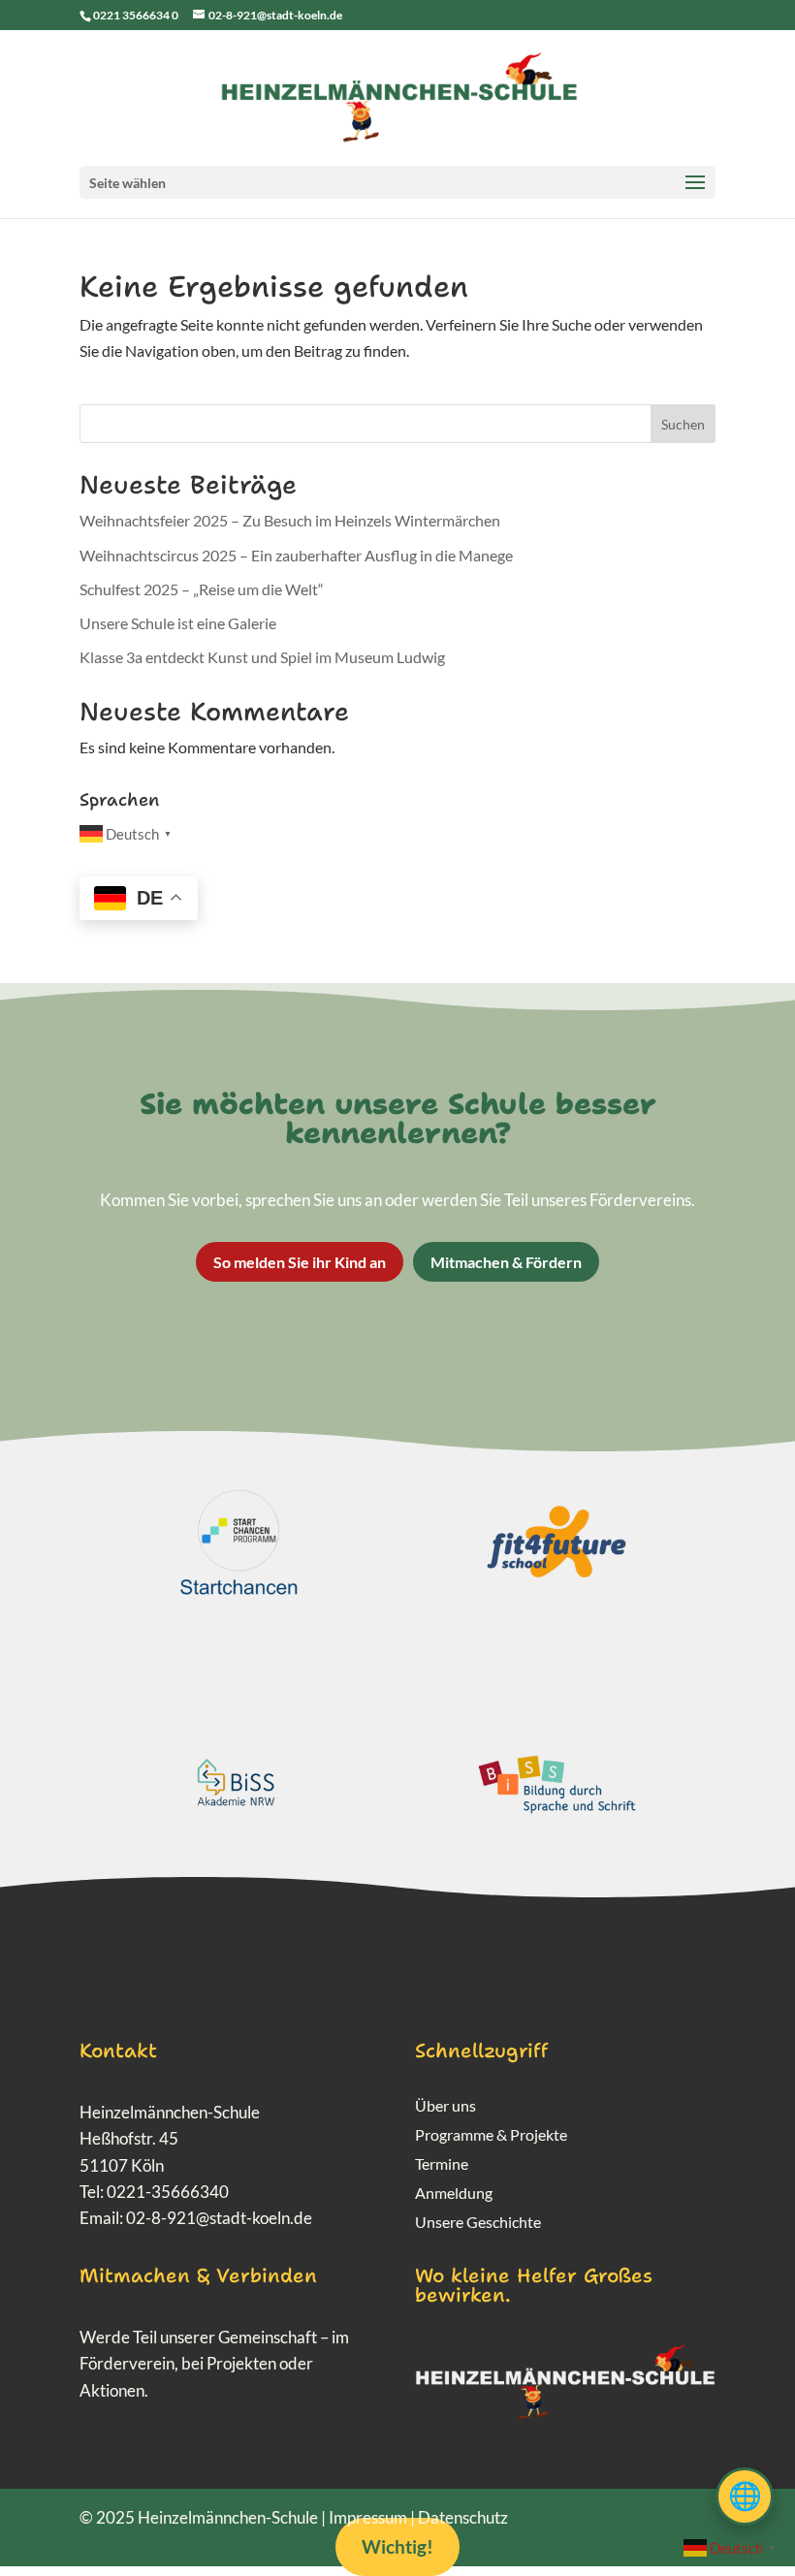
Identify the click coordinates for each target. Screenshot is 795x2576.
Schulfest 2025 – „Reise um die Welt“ (202, 589)
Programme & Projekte (491, 2136)
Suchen (683, 424)
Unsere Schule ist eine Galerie (178, 623)
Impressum (368, 2517)
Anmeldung (454, 2194)
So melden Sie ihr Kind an (300, 1262)
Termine (442, 2165)
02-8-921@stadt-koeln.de (219, 2218)
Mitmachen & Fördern (506, 1262)
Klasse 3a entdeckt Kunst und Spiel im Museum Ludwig (262, 657)
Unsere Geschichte (478, 2223)
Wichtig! (397, 2546)
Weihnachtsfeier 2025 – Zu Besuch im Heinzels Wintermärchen (290, 520)
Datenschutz (463, 2517)
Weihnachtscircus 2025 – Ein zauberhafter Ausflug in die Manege (296, 555)
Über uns (445, 2107)
